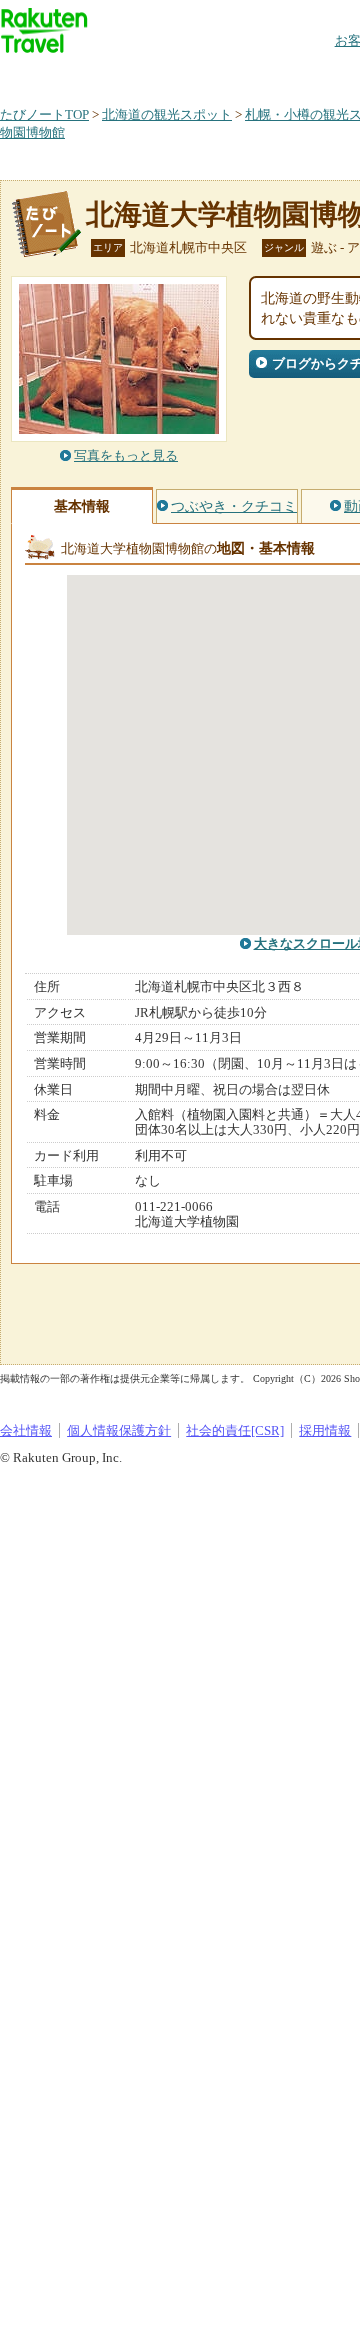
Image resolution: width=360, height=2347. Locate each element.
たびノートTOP (44, 114)
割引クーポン (316, 74)
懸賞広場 (234, 74)
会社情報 (26, 1430)
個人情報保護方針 (119, 1430)
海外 (152, 74)
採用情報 (325, 1430)
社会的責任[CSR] (235, 1430)
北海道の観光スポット (167, 114)
